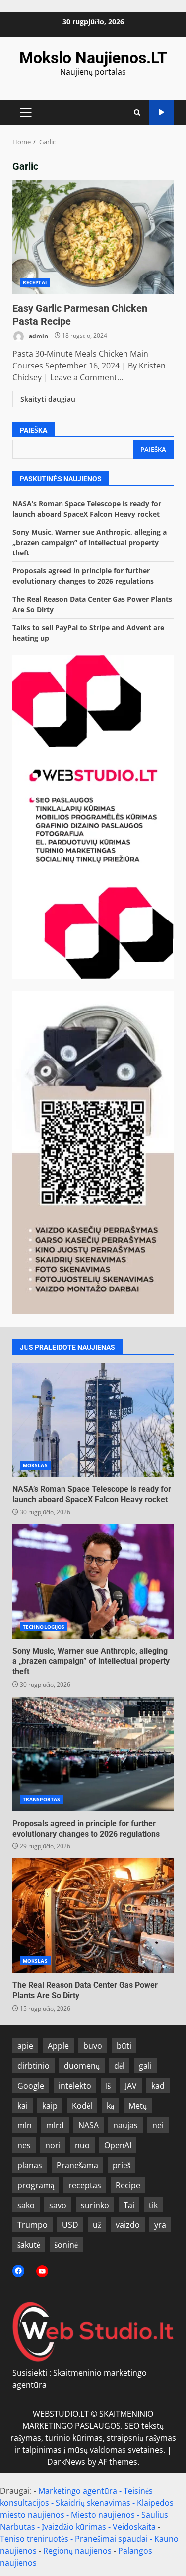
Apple (58, 2046)
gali (145, 2066)
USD (70, 2225)
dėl (119, 2066)
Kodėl (82, 2106)
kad (158, 2086)
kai (23, 2106)
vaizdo (128, 2225)
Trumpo (32, 2225)
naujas (125, 2125)
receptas (85, 2185)
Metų (138, 2106)
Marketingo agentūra (78, 2491)
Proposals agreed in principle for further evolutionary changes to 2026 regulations (93, 1754)
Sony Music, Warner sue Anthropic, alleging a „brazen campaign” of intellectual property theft (90, 542)
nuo (82, 2145)
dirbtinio (33, 2066)
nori (53, 2145)
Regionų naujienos (77, 2551)
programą (36, 2185)
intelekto (75, 2086)
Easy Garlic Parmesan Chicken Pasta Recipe (93, 237)
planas (30, 2165)
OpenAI (118, 2145)
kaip (50, 2106)
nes (24, 2145)
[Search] (137, 113)
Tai (129, 2205)
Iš (108, 2086)
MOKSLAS (35, 1465)
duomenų (82, 2066)
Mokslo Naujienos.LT (93, 58)
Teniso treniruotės (34, 2539)
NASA (89, 2125)
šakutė (29, 2245)
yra (160, 2225)
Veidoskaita (134, 2527)
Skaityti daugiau (48, 399)
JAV (131, 2086)
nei (158, 2125)
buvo (93, 2046)
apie (25, 2046)
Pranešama (77, 2165)
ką (110, 2106)
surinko (95, 2205)
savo (58, 2205)
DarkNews (66, 2462)
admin (38, 335)
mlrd (55, 2125)
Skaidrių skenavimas (93, 2503)
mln (25, 2125)
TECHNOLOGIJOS (44, 1627)
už (97, 2225)
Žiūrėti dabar (161, 113)
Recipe (128, 2185)
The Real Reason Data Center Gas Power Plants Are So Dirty (93, 1916)
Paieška (33, 430)
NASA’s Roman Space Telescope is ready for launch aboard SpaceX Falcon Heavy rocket (93, 1420)
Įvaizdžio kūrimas (74, 2527)
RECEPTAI (35, 282)
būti (124, 2046)
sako (26, 2205)
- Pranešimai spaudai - (112, 2539)
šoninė (66, 2245)
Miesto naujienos (103, 2515)
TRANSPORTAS (41, 1799)
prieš (122, 2165)
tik (153, 2205)
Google (31, 2086)
